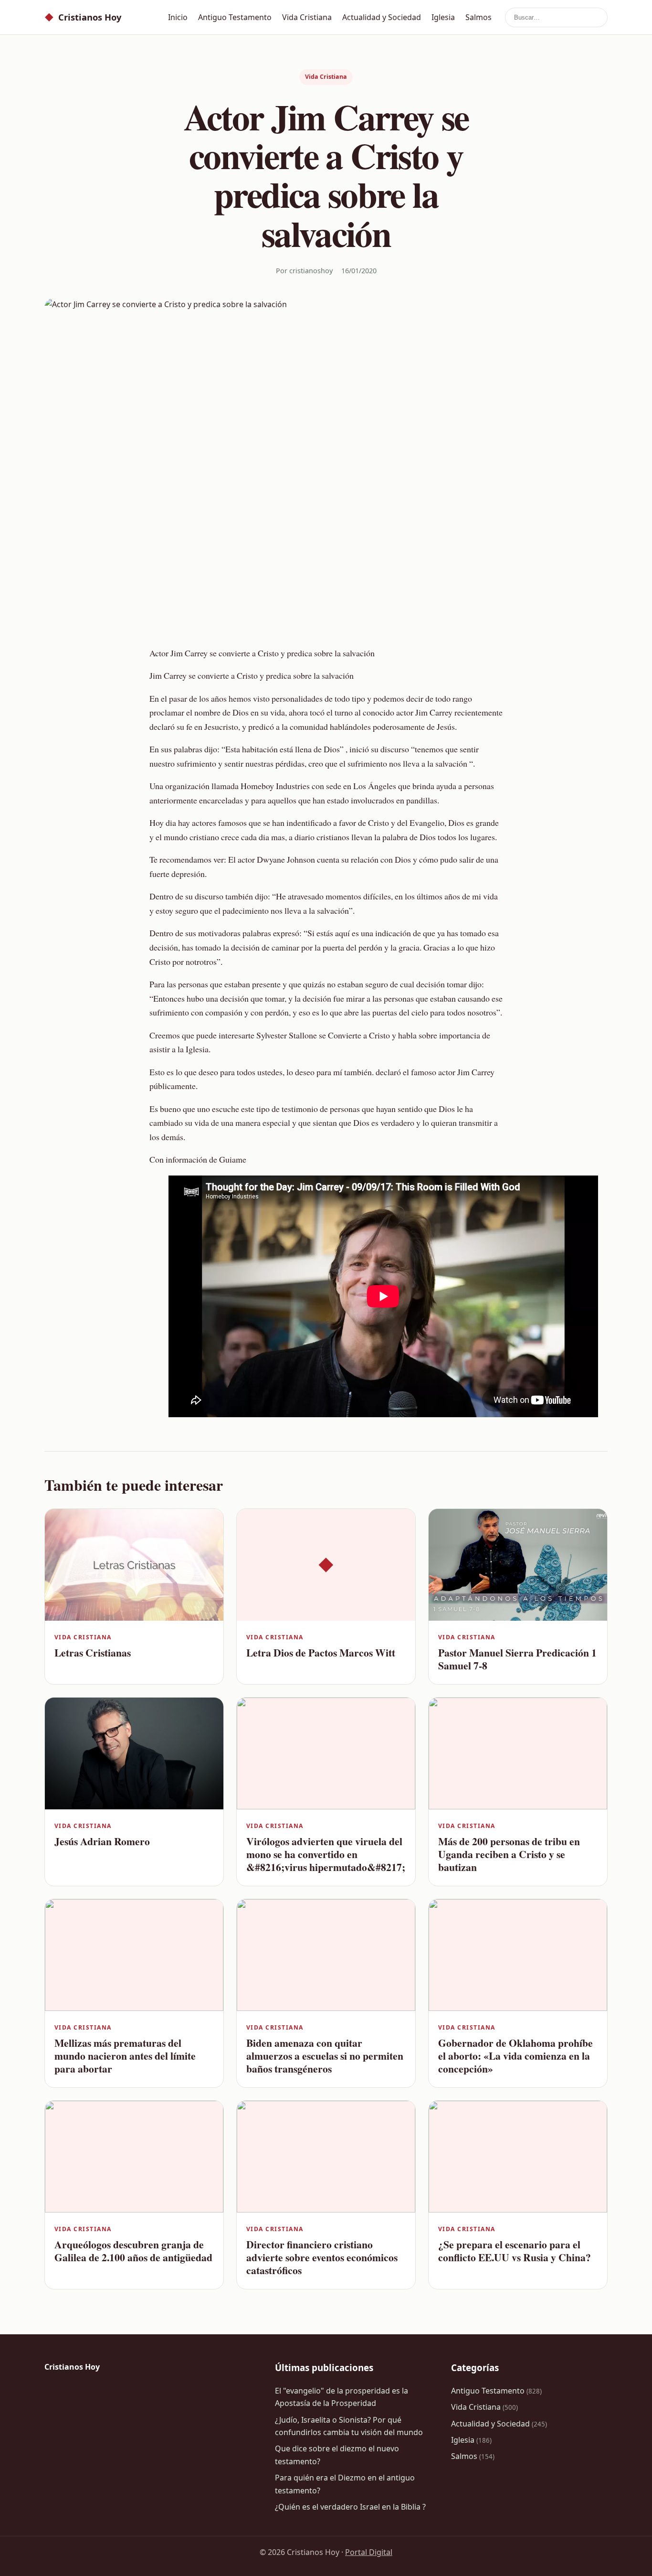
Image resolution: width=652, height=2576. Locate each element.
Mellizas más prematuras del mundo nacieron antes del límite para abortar (125, 2056)
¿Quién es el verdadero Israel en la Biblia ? (350, 2507)
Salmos (478, 17)
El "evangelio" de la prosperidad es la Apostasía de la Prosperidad (342, 2397)
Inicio (178, 17)
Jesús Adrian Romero (102, 1841)
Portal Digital (369, 2552)
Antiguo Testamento (235, 17)
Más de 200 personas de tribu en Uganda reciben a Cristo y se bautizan (509, 1854)
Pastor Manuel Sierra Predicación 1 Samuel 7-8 (517, 1659)
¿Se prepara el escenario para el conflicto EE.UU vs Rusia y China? (515, 2251)
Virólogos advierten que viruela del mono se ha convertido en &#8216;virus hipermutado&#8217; (326, 1854)
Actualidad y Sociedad (382, 17)
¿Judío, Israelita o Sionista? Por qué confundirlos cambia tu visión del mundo (349, 2426)
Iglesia (443, 17)
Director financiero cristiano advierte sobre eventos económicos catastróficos (322, 2257)
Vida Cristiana (307, 17)
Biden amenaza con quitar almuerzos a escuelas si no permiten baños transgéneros (325, 2056)
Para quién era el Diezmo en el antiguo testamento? (345, 2484)
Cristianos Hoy (83, 17)
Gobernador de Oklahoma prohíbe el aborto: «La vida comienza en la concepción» (515, 2056)
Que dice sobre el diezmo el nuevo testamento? (337, 2455)
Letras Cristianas (93, 1652)
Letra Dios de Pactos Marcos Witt (321, 1652)
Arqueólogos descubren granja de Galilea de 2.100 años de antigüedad (133, 2251)
